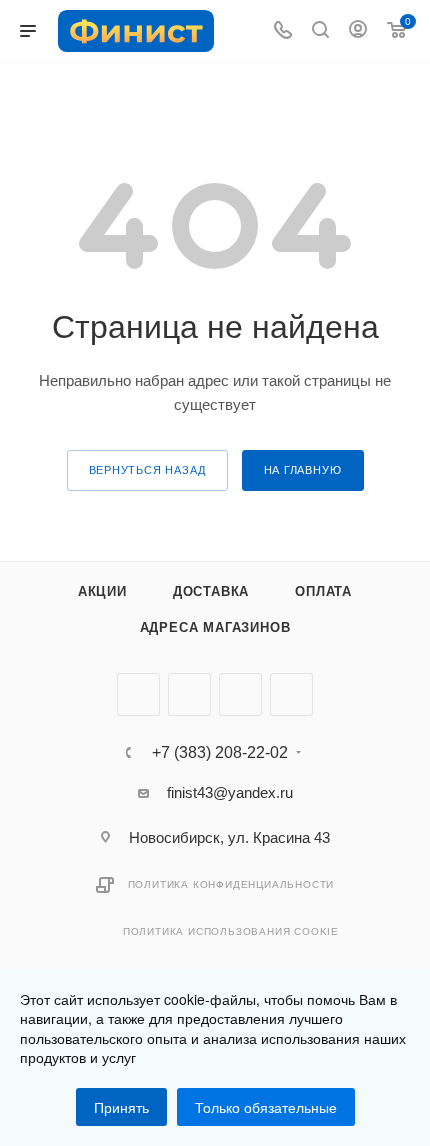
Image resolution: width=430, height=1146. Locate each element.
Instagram (240, 694)
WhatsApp (291, 694)
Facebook (189, 694)
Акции (102, 591)
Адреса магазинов (215, 627)
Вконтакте (138, 694)
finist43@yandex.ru (230, 792)
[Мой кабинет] (358, 31)
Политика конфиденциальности (231, 884)
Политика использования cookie (231, 931)
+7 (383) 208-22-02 (220, 753)
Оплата (323, 591)
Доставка (211, 591)
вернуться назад (147, 470)
